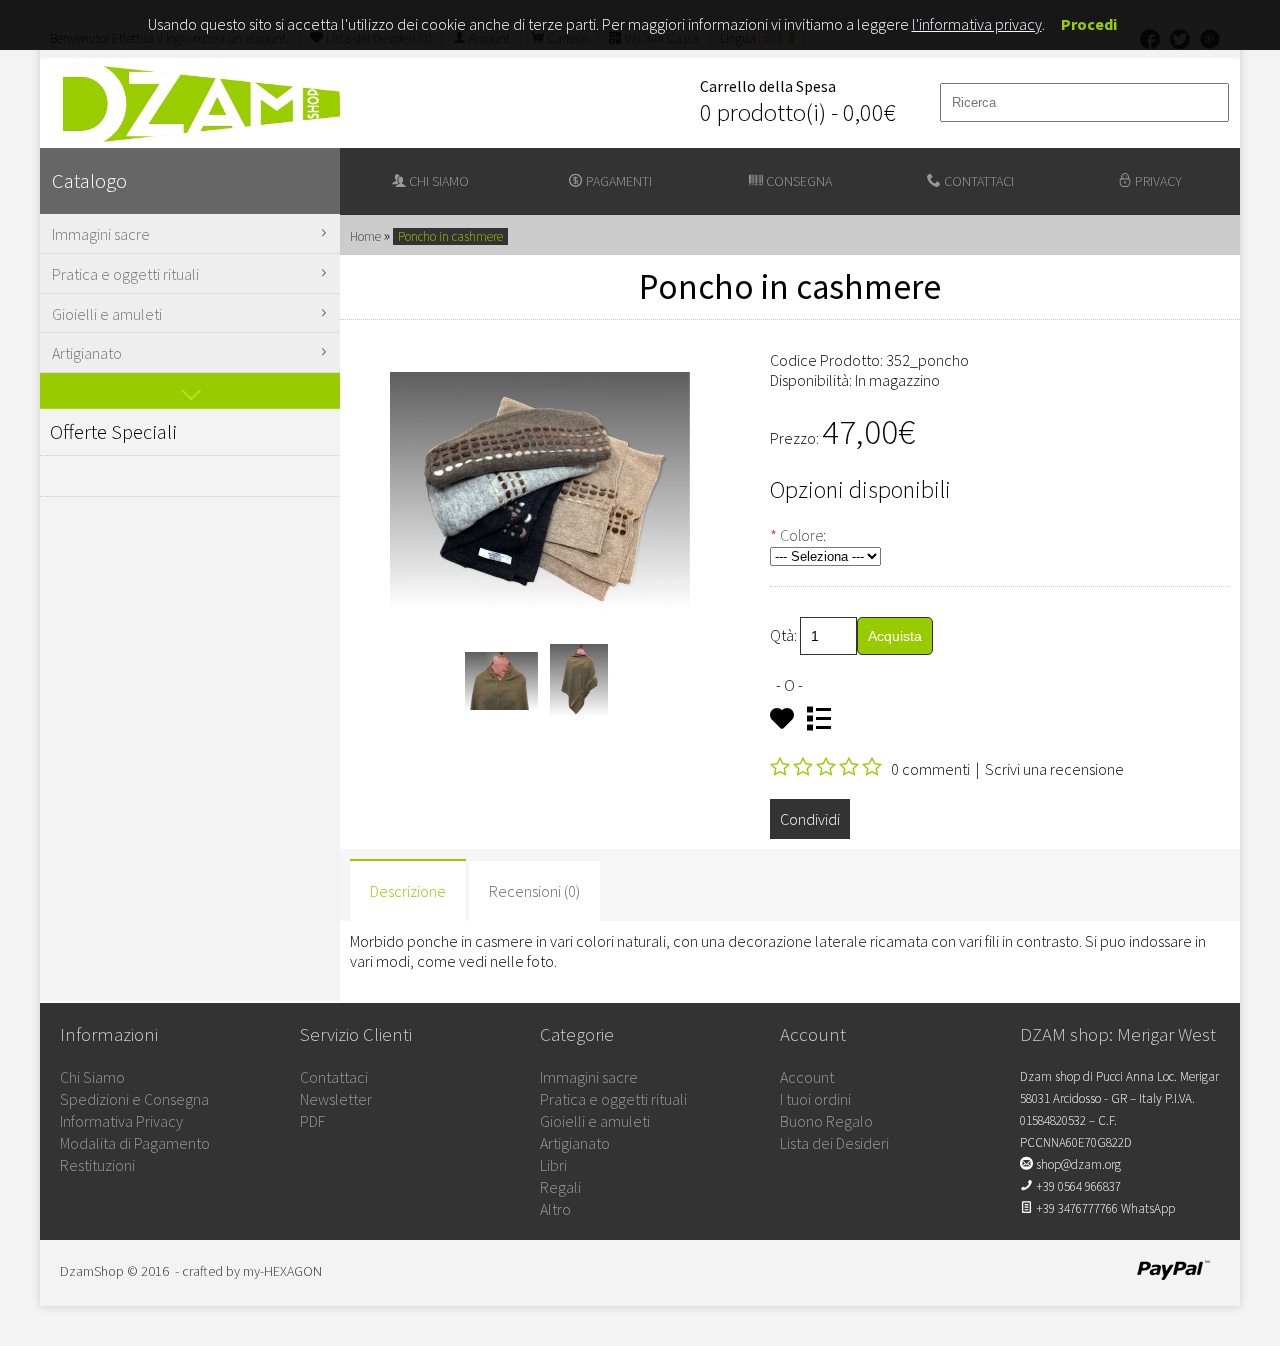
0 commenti (930, 769)
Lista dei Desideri (834, 1143)
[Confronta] (824, 720)
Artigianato (87, 353)
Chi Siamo (92, 1077)
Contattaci (977, 181)
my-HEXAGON (282, 1271)
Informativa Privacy (121, 1121)
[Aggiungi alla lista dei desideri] (787, 720)
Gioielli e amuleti (107, 314)
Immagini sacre (101, 234)
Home (365, 236)
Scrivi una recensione (1054, 769)
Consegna (797, 181)
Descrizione (408, 891)
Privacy (1157, 181)
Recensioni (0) (534, 891)
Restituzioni (97, 1165)
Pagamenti (617, 181)
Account (807, 1077)
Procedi (1089, 24)
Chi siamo (437, 181)
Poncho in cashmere (450, 236)
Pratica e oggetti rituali (125, 274)
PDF (312, 1121)
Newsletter (336, 1099)
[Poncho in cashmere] (502, 712)
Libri (553, 1165)
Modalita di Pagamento (135, 1143)
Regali (560, 1187)
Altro (555, 1209)
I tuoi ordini (815, 1099)
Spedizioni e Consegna (134, 1099)
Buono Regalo (826, 1121)
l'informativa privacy (977, 24)
